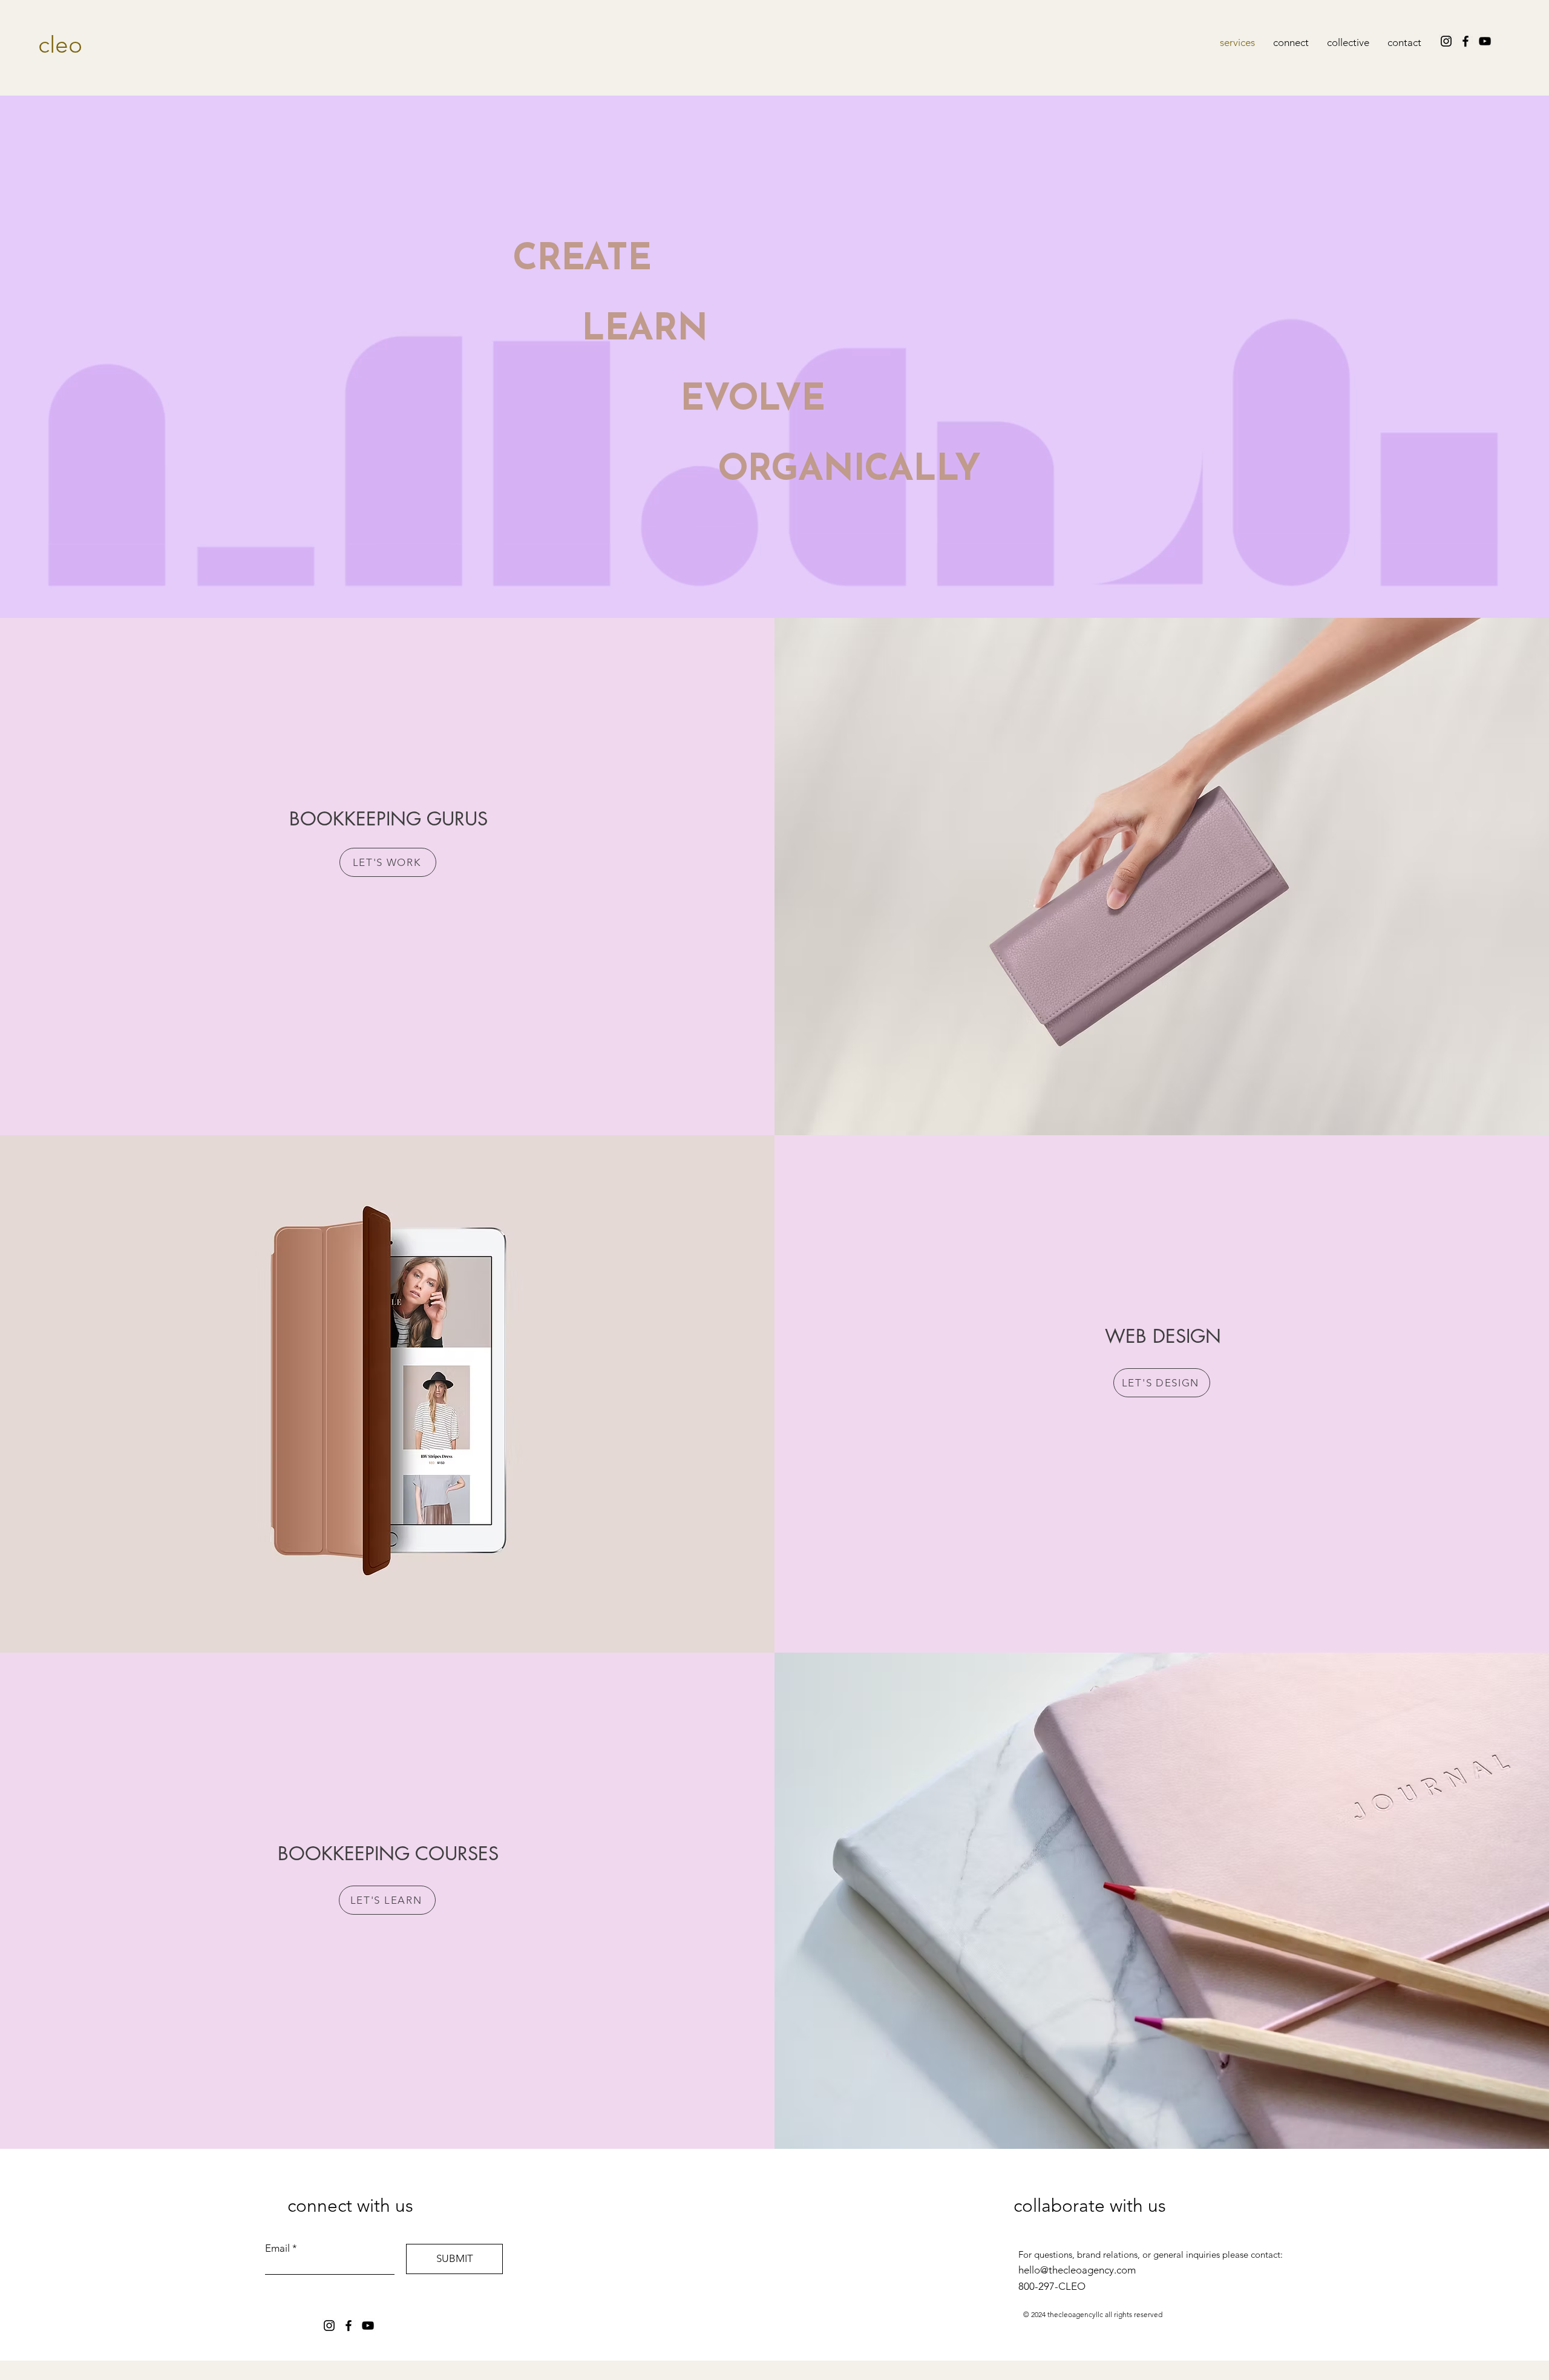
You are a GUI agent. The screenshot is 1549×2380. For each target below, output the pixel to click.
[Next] (1481, 359)
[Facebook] (1465, 41)
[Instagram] (1446, 41)
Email (277, 2248)
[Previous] (68, 359)
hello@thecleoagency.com (1077, 2270)
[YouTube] (1485, 41)
